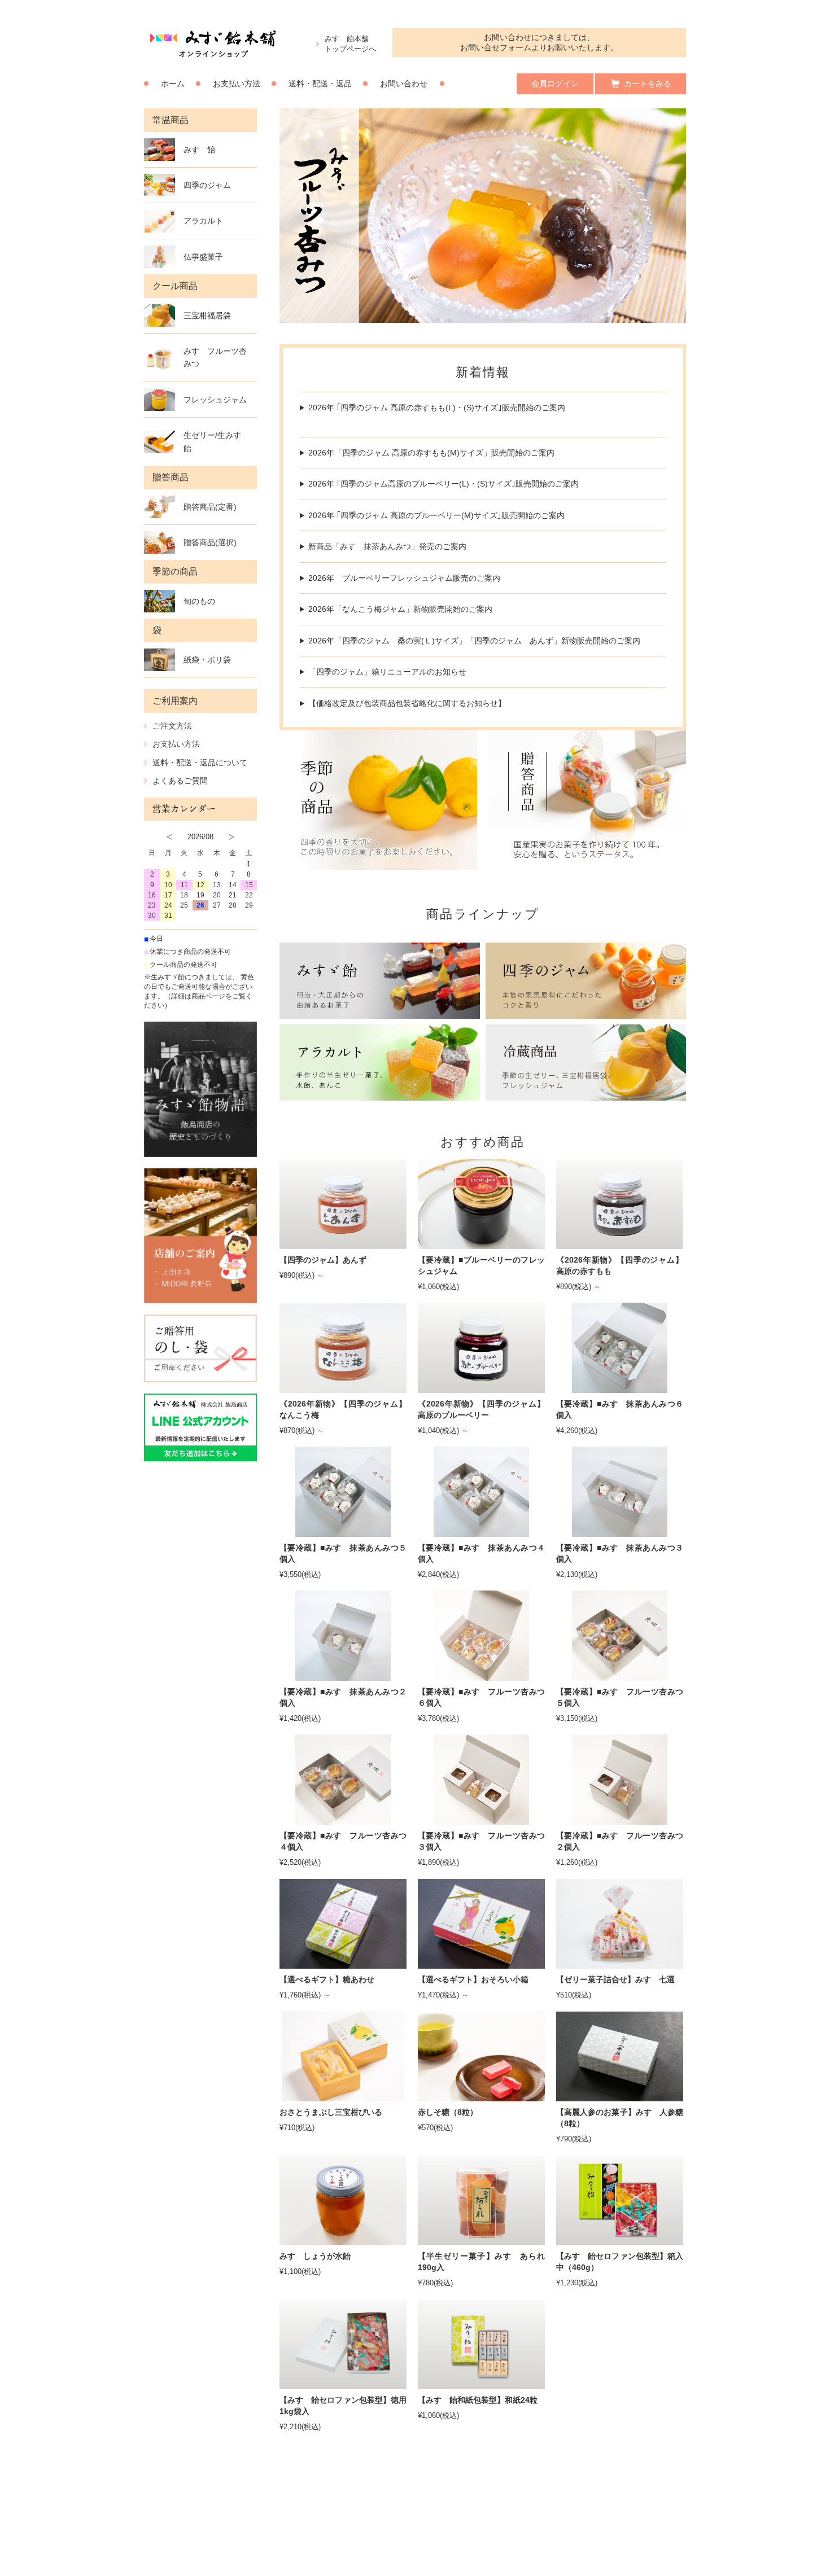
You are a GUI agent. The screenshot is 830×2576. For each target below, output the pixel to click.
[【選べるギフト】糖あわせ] (343, 1964)
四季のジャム (207, 185)
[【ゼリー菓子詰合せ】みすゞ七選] (620, 1964)
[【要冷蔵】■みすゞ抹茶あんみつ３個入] (620, 1532)
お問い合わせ (404, 84)
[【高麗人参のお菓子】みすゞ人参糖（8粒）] (620, 2097)
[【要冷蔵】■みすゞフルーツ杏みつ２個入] (620, 1820)
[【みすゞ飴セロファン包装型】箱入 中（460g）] (620, 2240)
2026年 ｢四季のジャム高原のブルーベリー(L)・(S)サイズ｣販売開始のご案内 (444, 484)
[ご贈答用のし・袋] (200, 1348)
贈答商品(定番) (210, 507)
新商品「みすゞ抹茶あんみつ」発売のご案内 (387, 546)
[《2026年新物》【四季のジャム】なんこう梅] (343, 1388)
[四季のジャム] (586, 981)
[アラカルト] (380, 1063)
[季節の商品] (378, 800)
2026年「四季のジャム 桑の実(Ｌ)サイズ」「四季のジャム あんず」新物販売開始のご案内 (474, 641)
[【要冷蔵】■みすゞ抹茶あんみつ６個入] (620, 1388)
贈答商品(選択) (210, 542)
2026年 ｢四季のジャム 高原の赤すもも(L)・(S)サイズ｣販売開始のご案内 (437, 408)
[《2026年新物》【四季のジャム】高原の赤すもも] (620, 1244)
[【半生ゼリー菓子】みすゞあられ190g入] (481, 2240)
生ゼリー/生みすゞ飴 (216, 441)
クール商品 (175, 286)
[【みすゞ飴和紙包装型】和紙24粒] (481, 2384)
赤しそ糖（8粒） (448, 2112)
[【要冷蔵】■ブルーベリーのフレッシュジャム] (481, 1244)
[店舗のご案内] (200, 1236)
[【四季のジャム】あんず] (343, 1244)
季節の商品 (175, 571)
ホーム (173, 84)
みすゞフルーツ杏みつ (215, 357)
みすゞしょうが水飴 (315, 2256)
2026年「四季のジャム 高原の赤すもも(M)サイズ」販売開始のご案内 (431, 453)
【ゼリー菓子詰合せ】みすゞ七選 (615, 1979)
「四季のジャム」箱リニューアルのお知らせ (387, 672)
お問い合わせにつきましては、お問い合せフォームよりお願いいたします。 (539, 42)
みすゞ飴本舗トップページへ (350, 44)
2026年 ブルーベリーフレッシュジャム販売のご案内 (404, 578)
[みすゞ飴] (380, 981)
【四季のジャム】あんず (323, 1260)
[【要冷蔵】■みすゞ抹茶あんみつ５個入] (343, 1532)
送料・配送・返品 (320, 84)
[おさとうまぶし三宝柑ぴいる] (343, 2097)
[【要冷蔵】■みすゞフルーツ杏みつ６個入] (481, 1676)
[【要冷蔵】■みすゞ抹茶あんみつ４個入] (481, 1532)
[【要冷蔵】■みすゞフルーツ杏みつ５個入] (620, 1676)
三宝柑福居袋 (207, 316)
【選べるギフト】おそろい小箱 (473, 1979)
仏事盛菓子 (203, 257)
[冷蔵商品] (586, 1063)
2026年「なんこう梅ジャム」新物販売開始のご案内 (400, 609)
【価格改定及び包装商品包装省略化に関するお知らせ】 (407, 703)
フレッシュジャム (215, 400)
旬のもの (199, 601)
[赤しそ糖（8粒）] (481, 2097)
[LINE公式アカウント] (200, 1427)
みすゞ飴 (199, 150)
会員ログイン (555, 84)
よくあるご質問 (180, 781)
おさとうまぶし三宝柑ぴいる (331, 2112)
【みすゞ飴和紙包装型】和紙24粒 (478, 2400)
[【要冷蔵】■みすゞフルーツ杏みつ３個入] (481, 1820)
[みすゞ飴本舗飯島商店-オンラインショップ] (213, 56)
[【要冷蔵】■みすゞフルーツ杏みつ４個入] (343, 1820)
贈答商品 (171, 477)
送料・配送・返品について (200, 763)
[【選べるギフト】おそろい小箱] (481, 1964)
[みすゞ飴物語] (200, 1089)
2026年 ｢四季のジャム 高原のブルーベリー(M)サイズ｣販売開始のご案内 (436, 515)
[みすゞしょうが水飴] (343, 2240)
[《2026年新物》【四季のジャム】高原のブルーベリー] (481, 1388)
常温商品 (171, 120)
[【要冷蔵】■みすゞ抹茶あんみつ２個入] (343, 1676)
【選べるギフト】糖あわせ (327, 1979)
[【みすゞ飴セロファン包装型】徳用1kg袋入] (343, 2384)
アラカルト (203, 221)
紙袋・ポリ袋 (207, 660)
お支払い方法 (237, 84)
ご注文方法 (172, 726)
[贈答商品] (587, 800)
